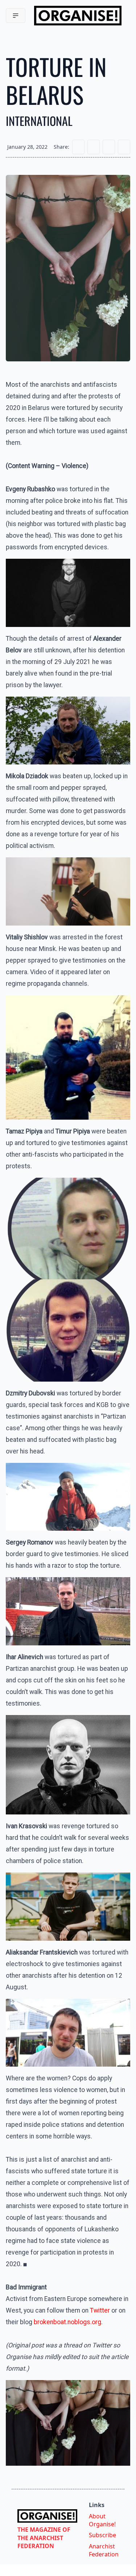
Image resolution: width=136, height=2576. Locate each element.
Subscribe (102, 2535)
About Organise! (102, 2520)
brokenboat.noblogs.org (67, 2322)
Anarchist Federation (104, 2550)
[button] (16, 16)
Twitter (100, 2310)
